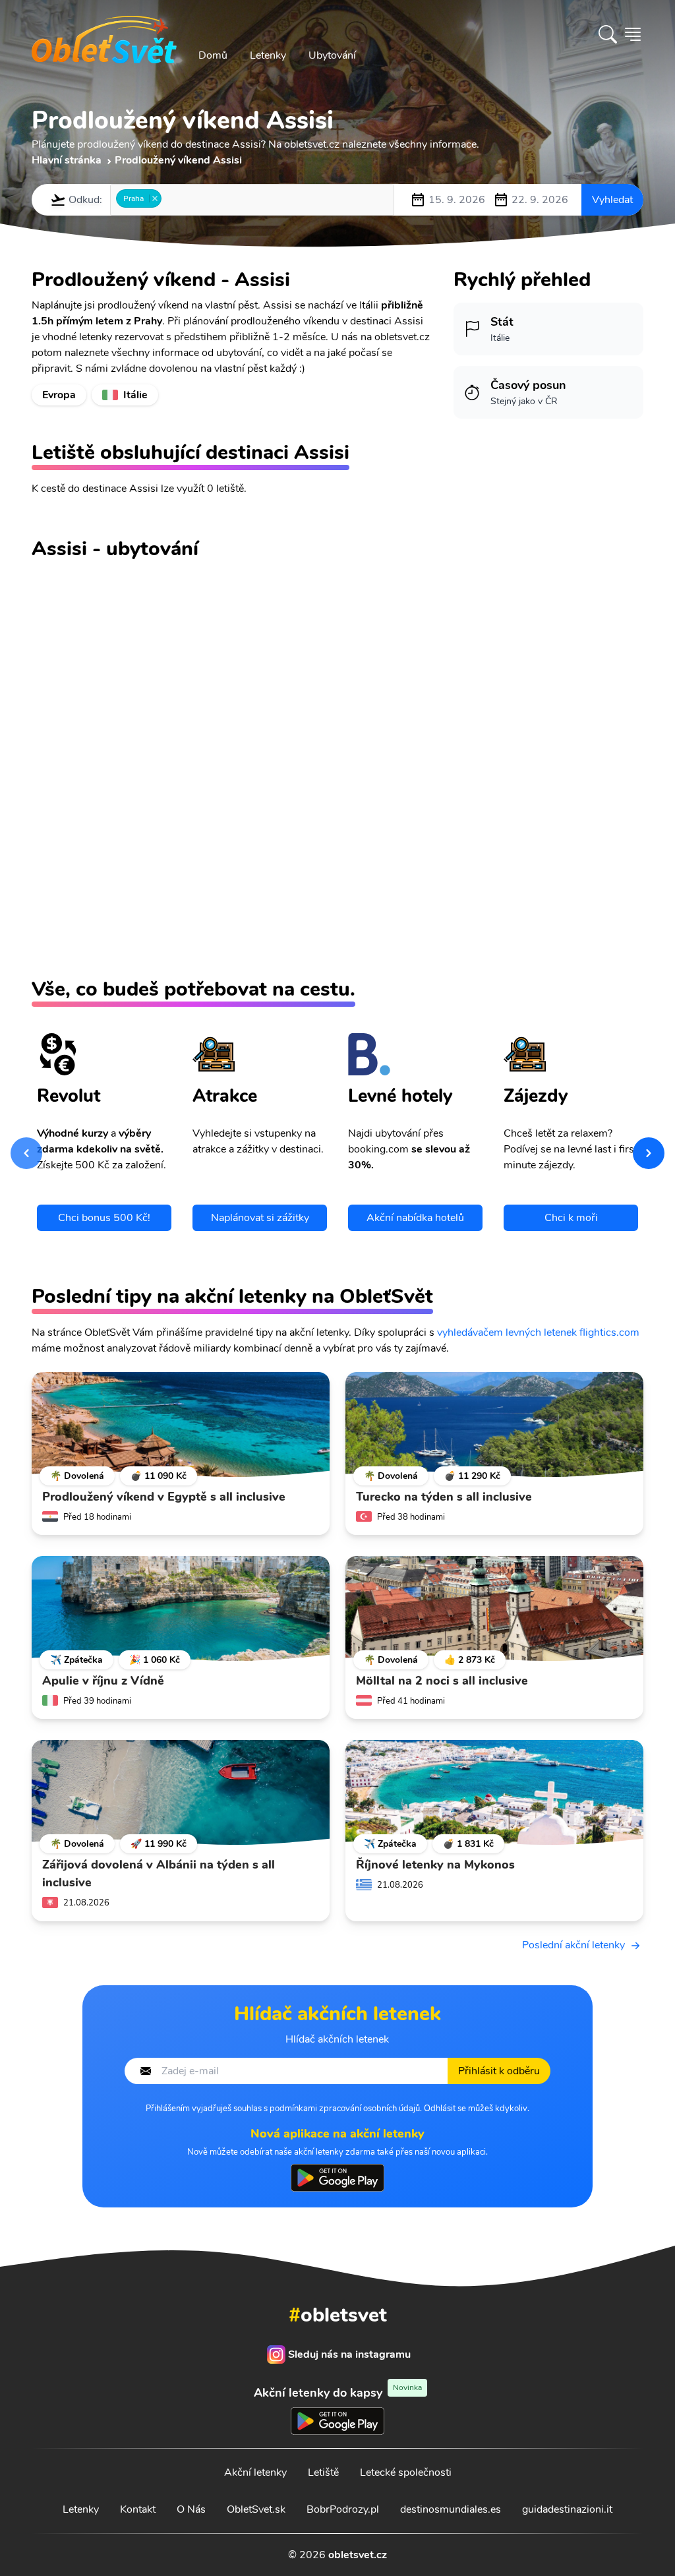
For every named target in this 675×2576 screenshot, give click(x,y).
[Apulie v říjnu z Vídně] (181, 1609)
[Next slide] (649, 1153)
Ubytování (332, 55)
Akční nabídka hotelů (415, 1218)
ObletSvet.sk (256, 2509)
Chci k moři (571, 1218)
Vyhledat (612, 200)
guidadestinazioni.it (567, 2509)
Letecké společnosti (406, 2472)
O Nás (191, 2509)
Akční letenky (255, 2472)
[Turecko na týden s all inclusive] (494, 1425)
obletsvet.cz (358, 2555)
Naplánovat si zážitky (260, 1218)
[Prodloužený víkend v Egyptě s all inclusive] (181, 1425)
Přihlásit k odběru (499, 2071)
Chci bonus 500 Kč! (104, 1218)
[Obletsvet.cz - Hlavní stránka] (104, 34)
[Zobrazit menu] (633, 34)
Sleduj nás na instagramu (349, 2354)
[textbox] (169, 199)
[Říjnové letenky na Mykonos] (494, 1793)
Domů (213, 55)
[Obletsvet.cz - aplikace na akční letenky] (337, 2178)
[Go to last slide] (26, 1153)
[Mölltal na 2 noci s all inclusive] (494, 1609)
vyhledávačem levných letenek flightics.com (538, 1333)
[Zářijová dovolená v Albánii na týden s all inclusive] (181, 1793)
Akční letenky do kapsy (338, 2392)
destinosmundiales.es (451, 2509)
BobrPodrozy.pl (343, 2509)
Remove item (155, 198)
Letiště (323, 2472)
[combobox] (252, 200)
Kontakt (138, 2509)
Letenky (268, 55)
